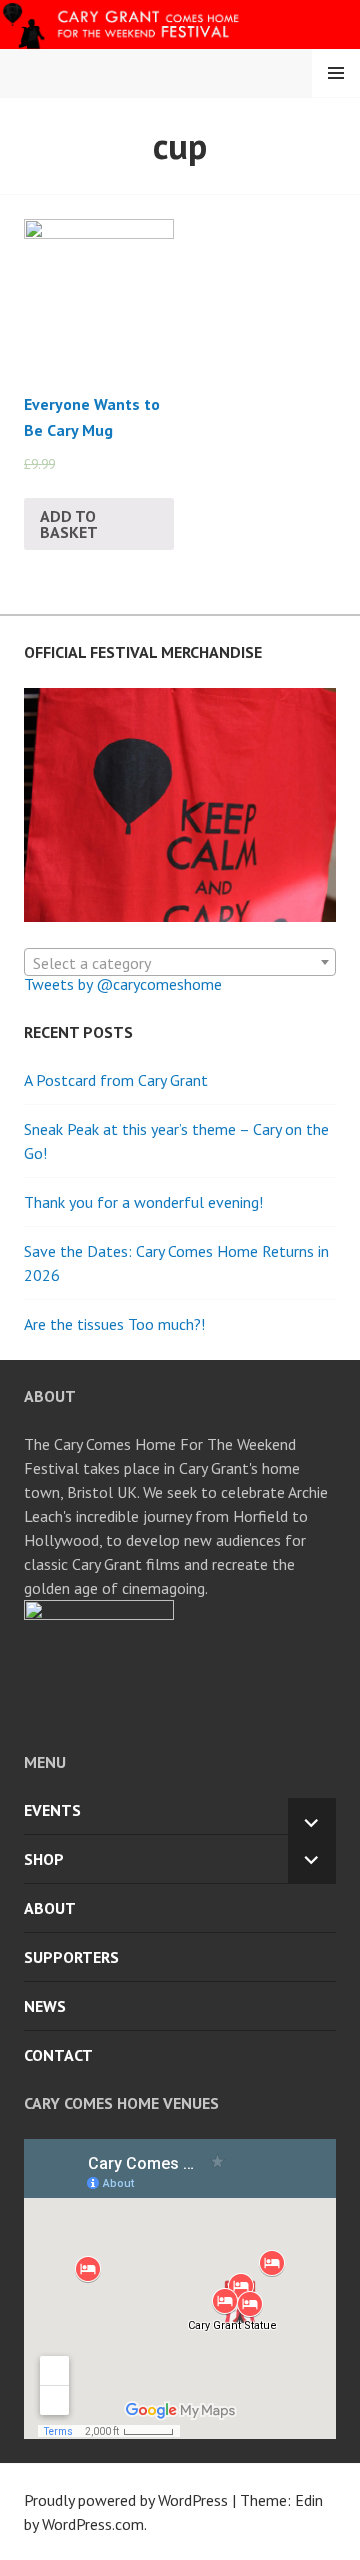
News (45, 2006)
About (50, 1908)
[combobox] (180, 962)
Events (52, 1810)
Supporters (71, 1957)
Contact (58, 2055)
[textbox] (180, 963)
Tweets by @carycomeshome (123, 984)
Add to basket (69, 524)
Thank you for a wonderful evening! (143, 1202)
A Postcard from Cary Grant (116, 1080)
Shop (44, 1859)
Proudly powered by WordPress (126, 2500)
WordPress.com (93, 2524)
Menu (336, 73)
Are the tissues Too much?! (114, 1324)
